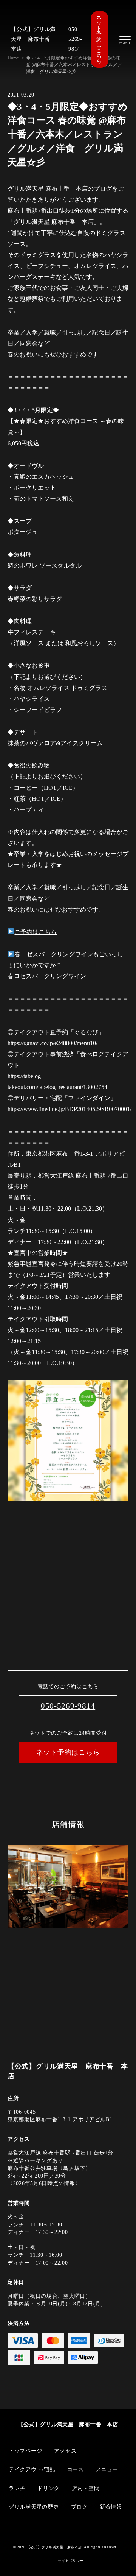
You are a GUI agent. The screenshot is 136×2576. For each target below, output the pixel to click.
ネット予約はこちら (99, 39)
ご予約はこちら (36, 932)
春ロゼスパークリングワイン (47, 976)
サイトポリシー (71, 2561)
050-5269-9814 (75, 39)
